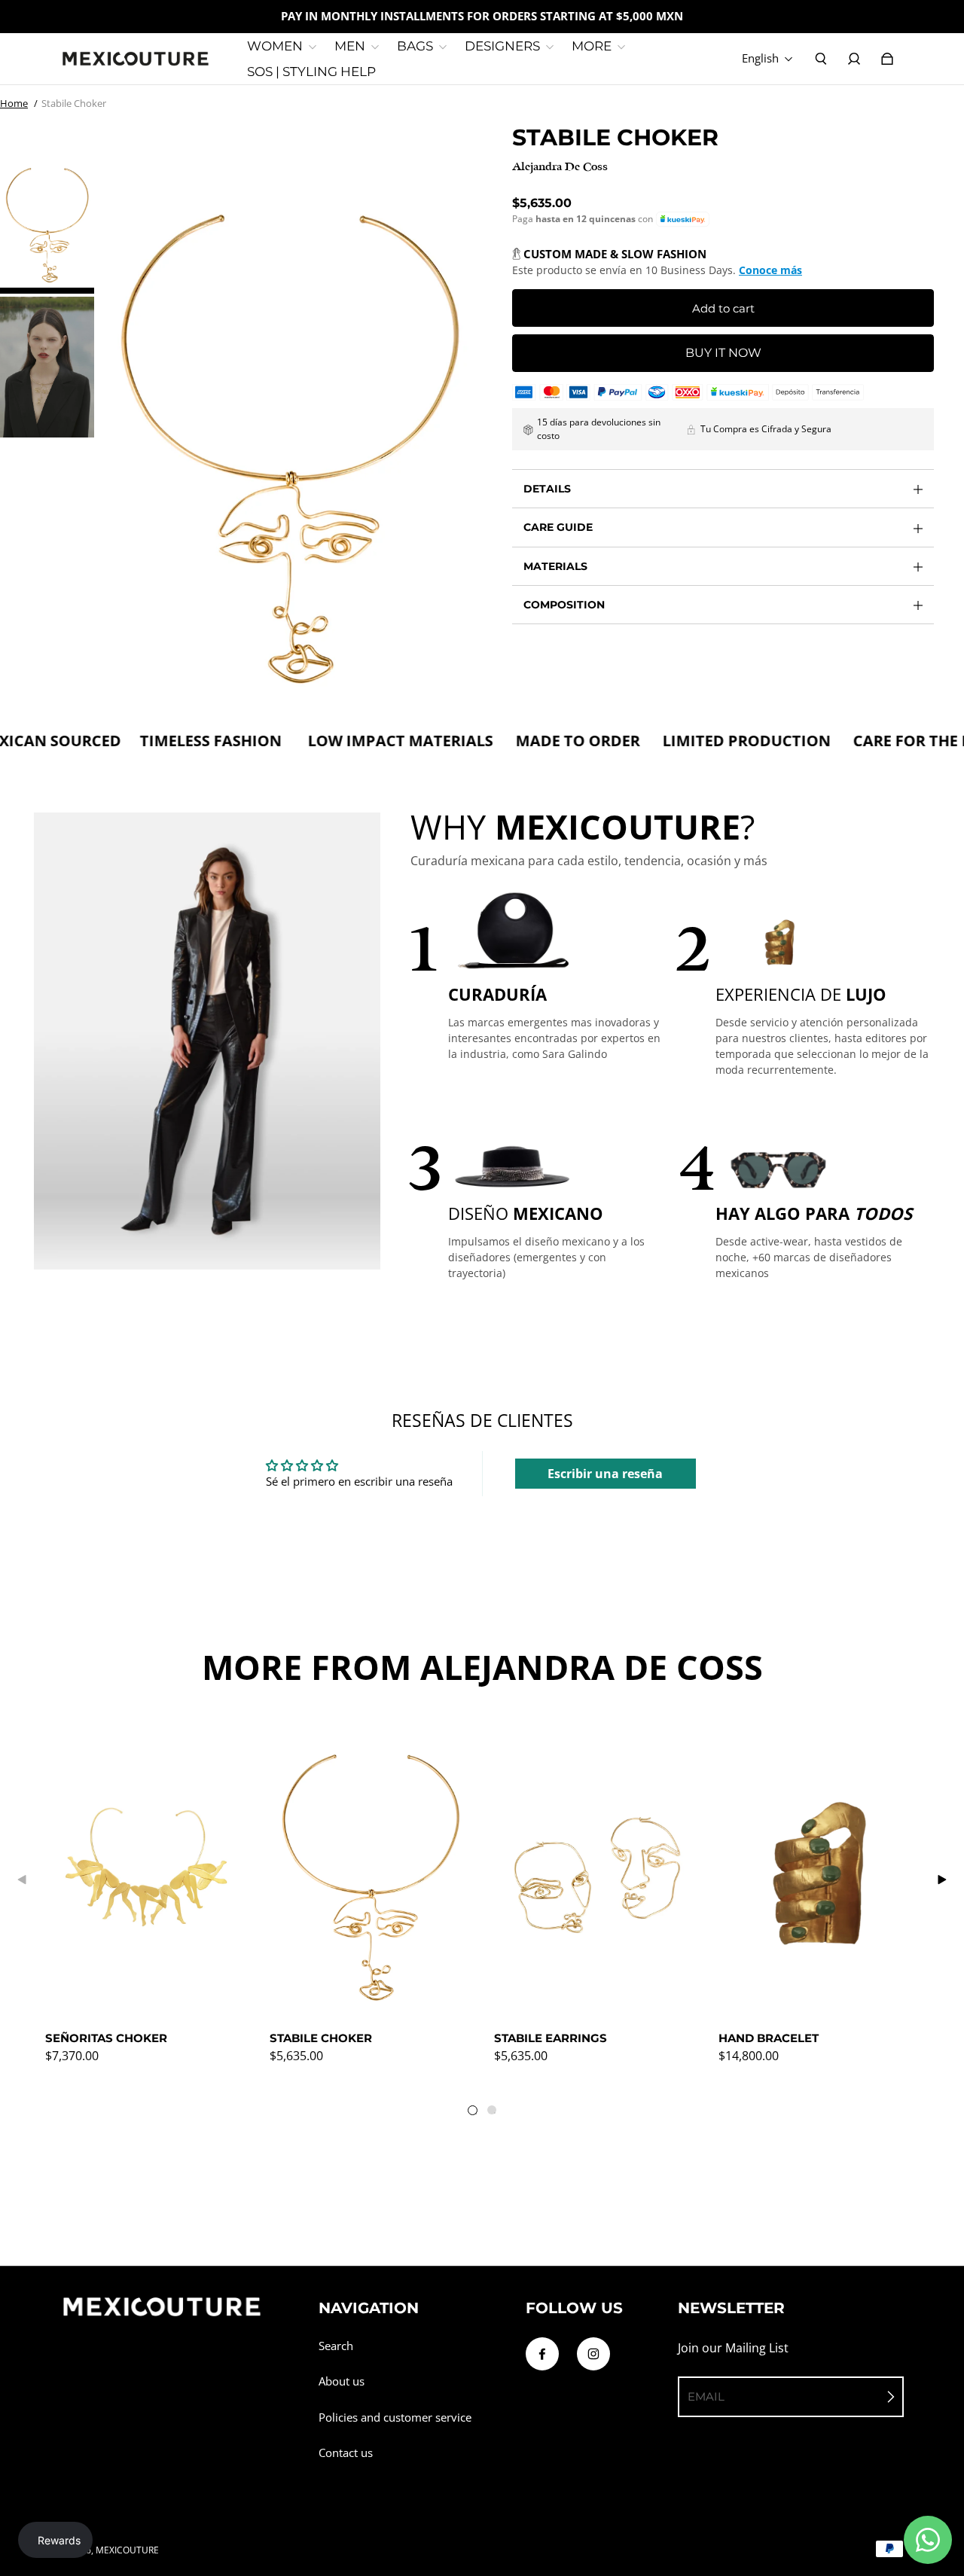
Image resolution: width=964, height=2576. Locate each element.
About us (342, 2381)
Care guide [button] (558, 527)
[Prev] (23, 1879)
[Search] (821, 59)
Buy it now (723, 353)
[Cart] (887, 59)
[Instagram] (593, 2354)
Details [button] (547, 489)
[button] (683, 219)
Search (336, 2346)
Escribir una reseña (605, 1474)
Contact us (346, 2453)
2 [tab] (495, 2113)
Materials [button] (555, 566)
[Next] (941, 1879)
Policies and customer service (395, 2417)
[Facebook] (542, 2354)
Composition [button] (564, 605)
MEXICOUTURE (127, 2550)
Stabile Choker (74, 103)
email (706, 2396)
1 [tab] (476, 2114)
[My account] (854, 59)
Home (14, 103)
